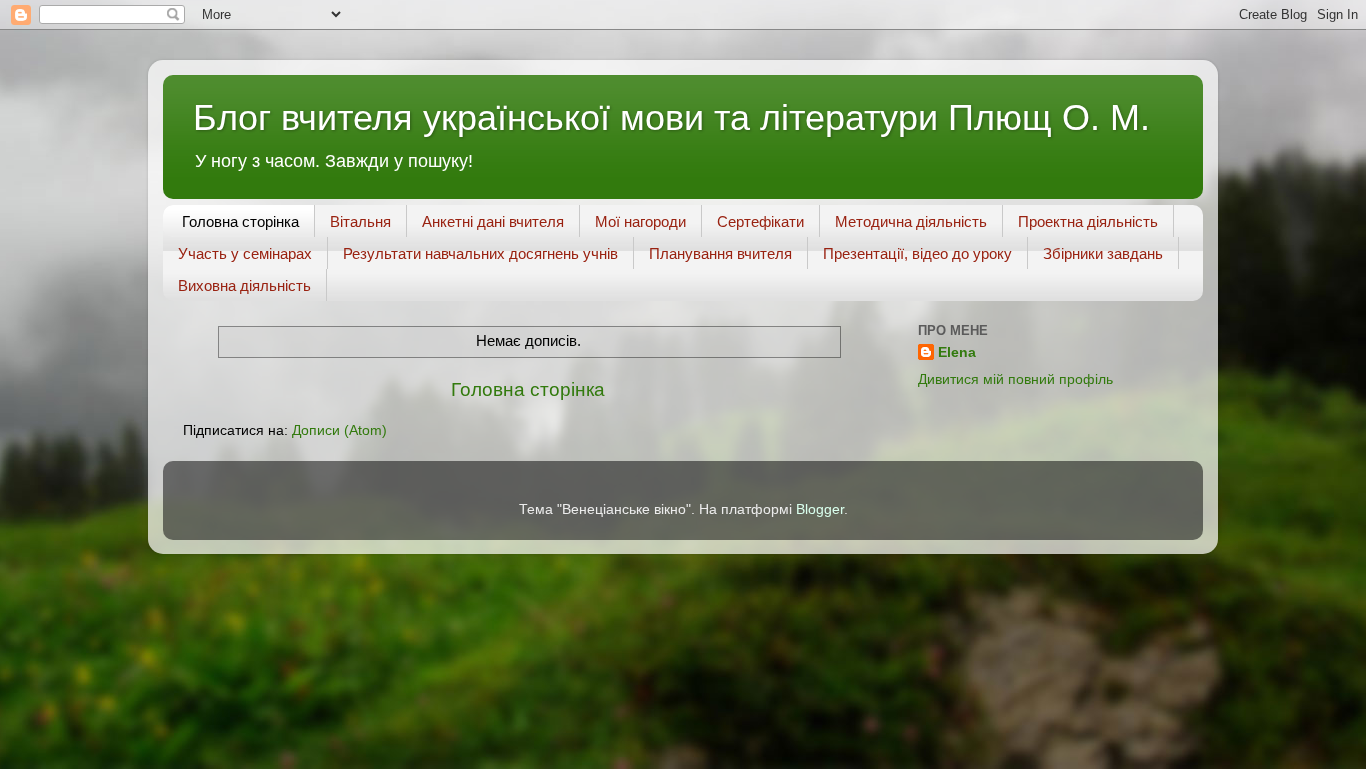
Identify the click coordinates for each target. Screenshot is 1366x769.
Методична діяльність (911, 221)
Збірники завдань (1103, 253)
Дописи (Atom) (339, 430)
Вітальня (360, 221)
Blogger (820, 509)
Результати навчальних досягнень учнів (480, 253)
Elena (957, 352)
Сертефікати (760, 221)
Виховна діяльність (244, 285)
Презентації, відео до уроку (917, 253)
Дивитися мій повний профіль (1015, 379)
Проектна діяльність (1088, 221)
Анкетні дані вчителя (493, 221)
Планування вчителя (720, 253)
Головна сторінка (240, 221)
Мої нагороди (640, 221)
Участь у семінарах (245, 253)
